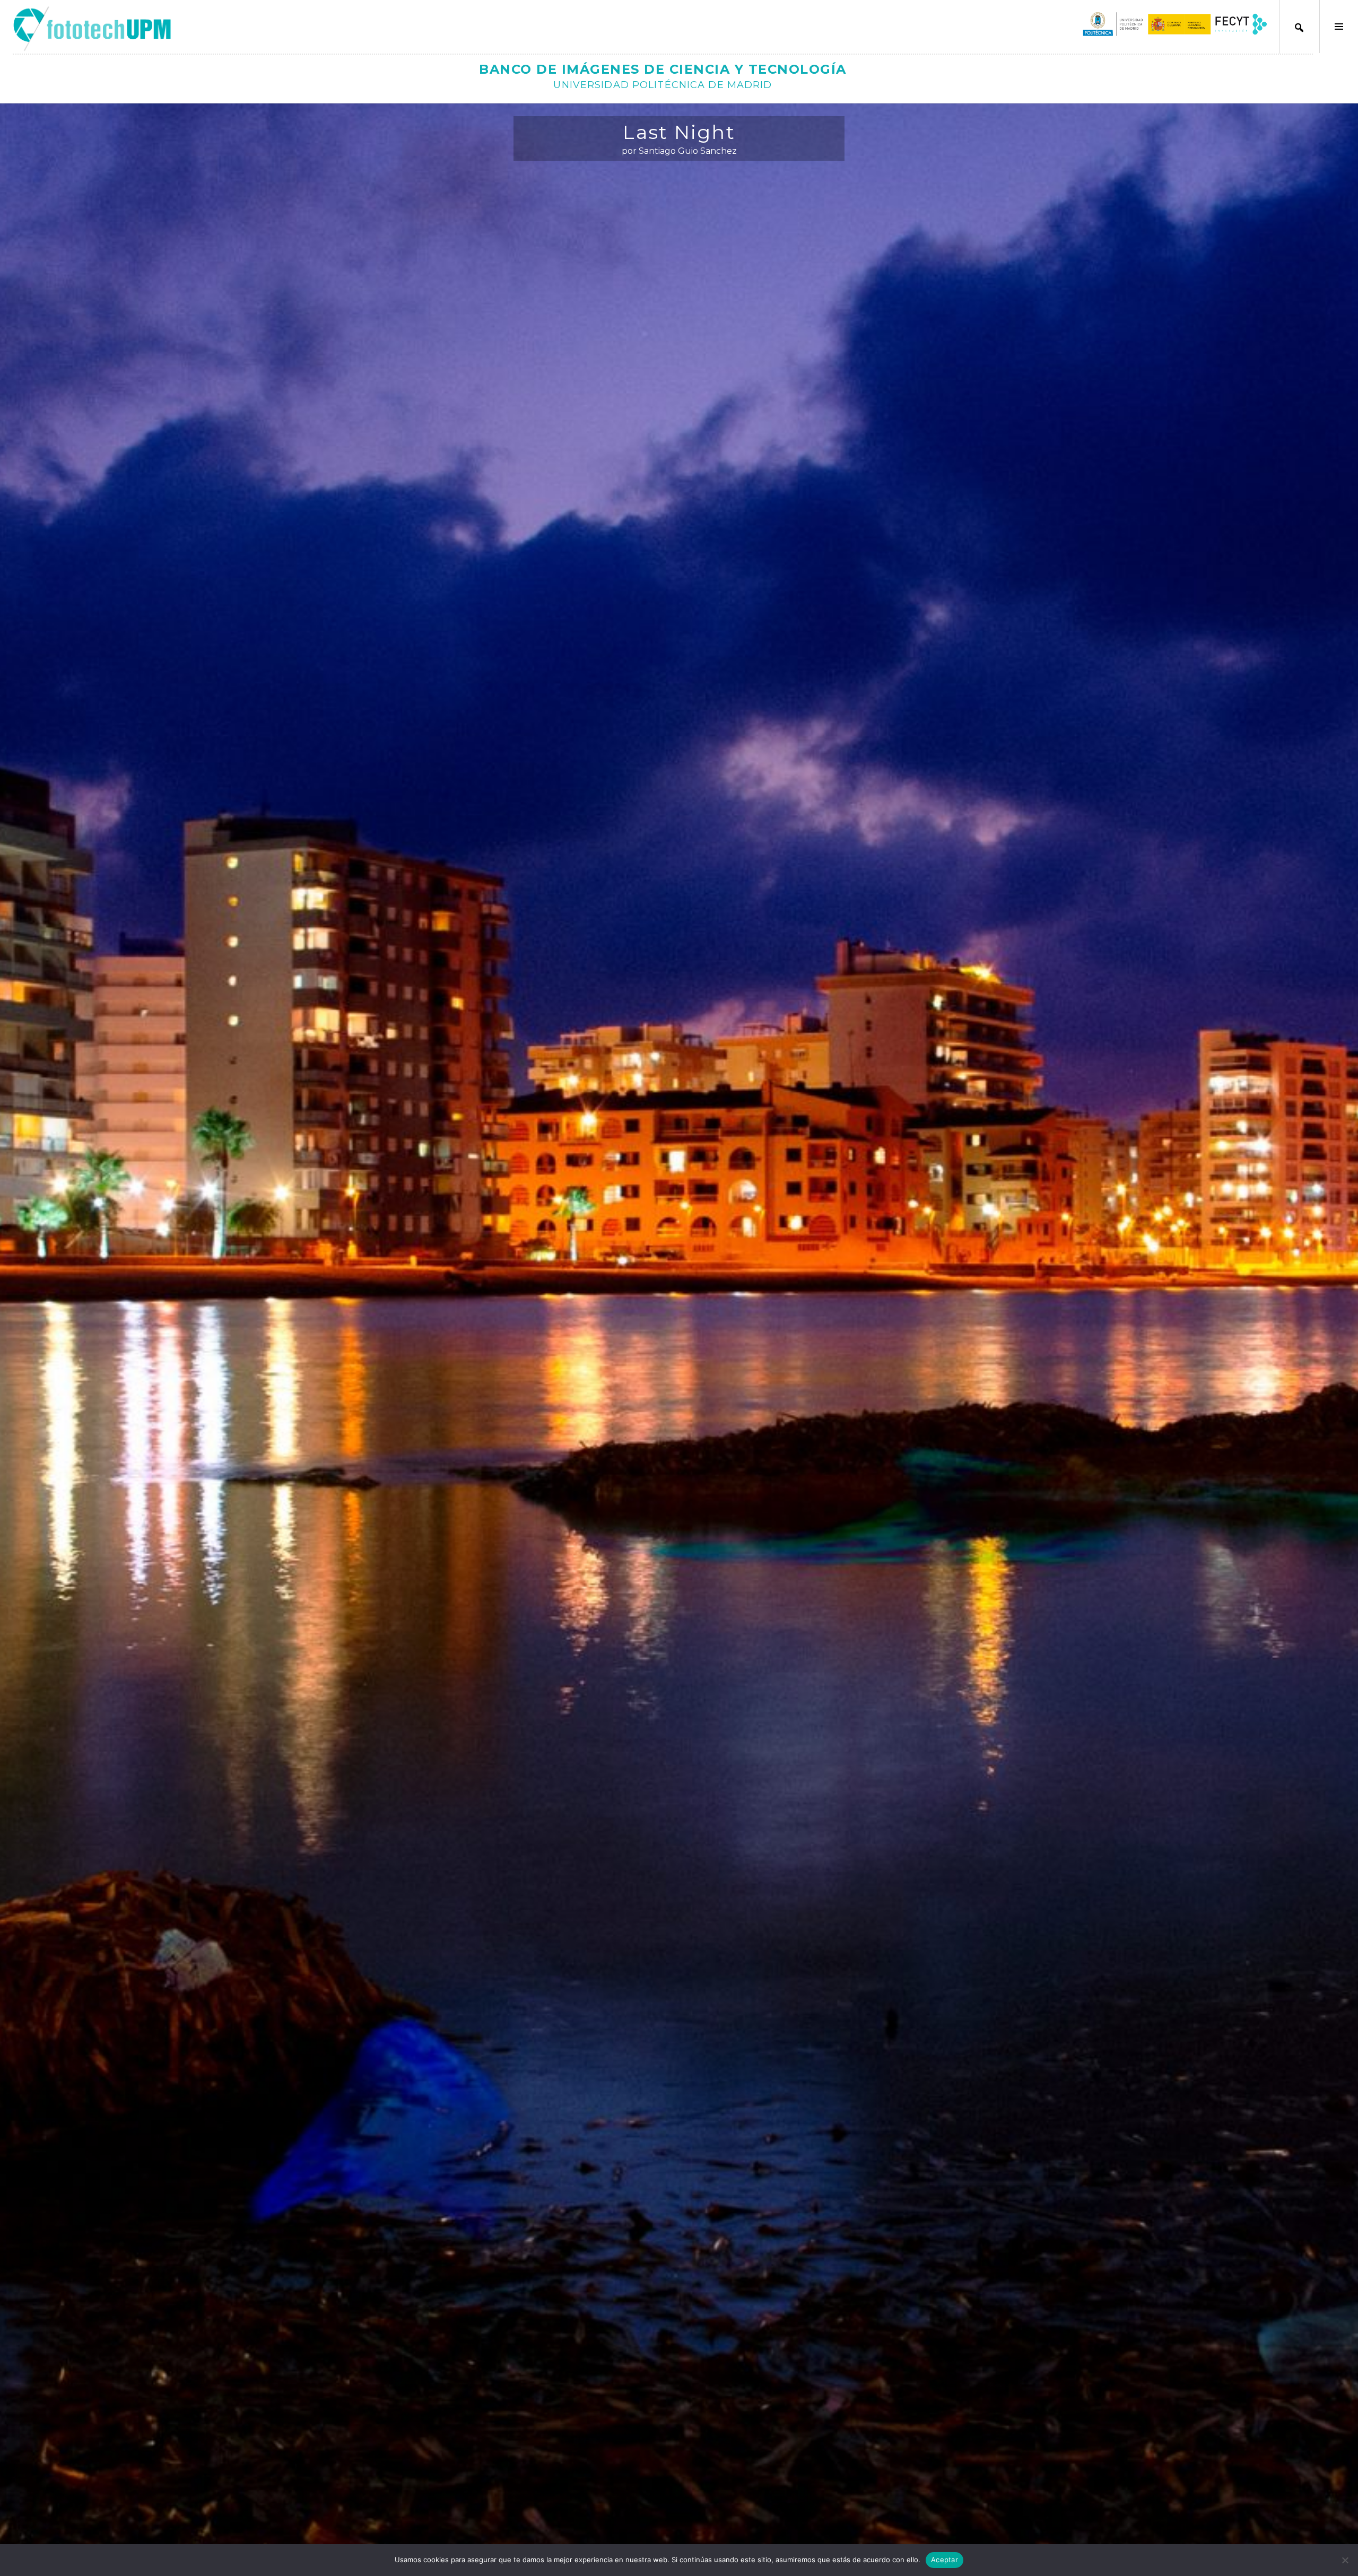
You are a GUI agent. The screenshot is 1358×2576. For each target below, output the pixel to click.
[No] (1345, 2560)
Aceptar (944, 2560)
